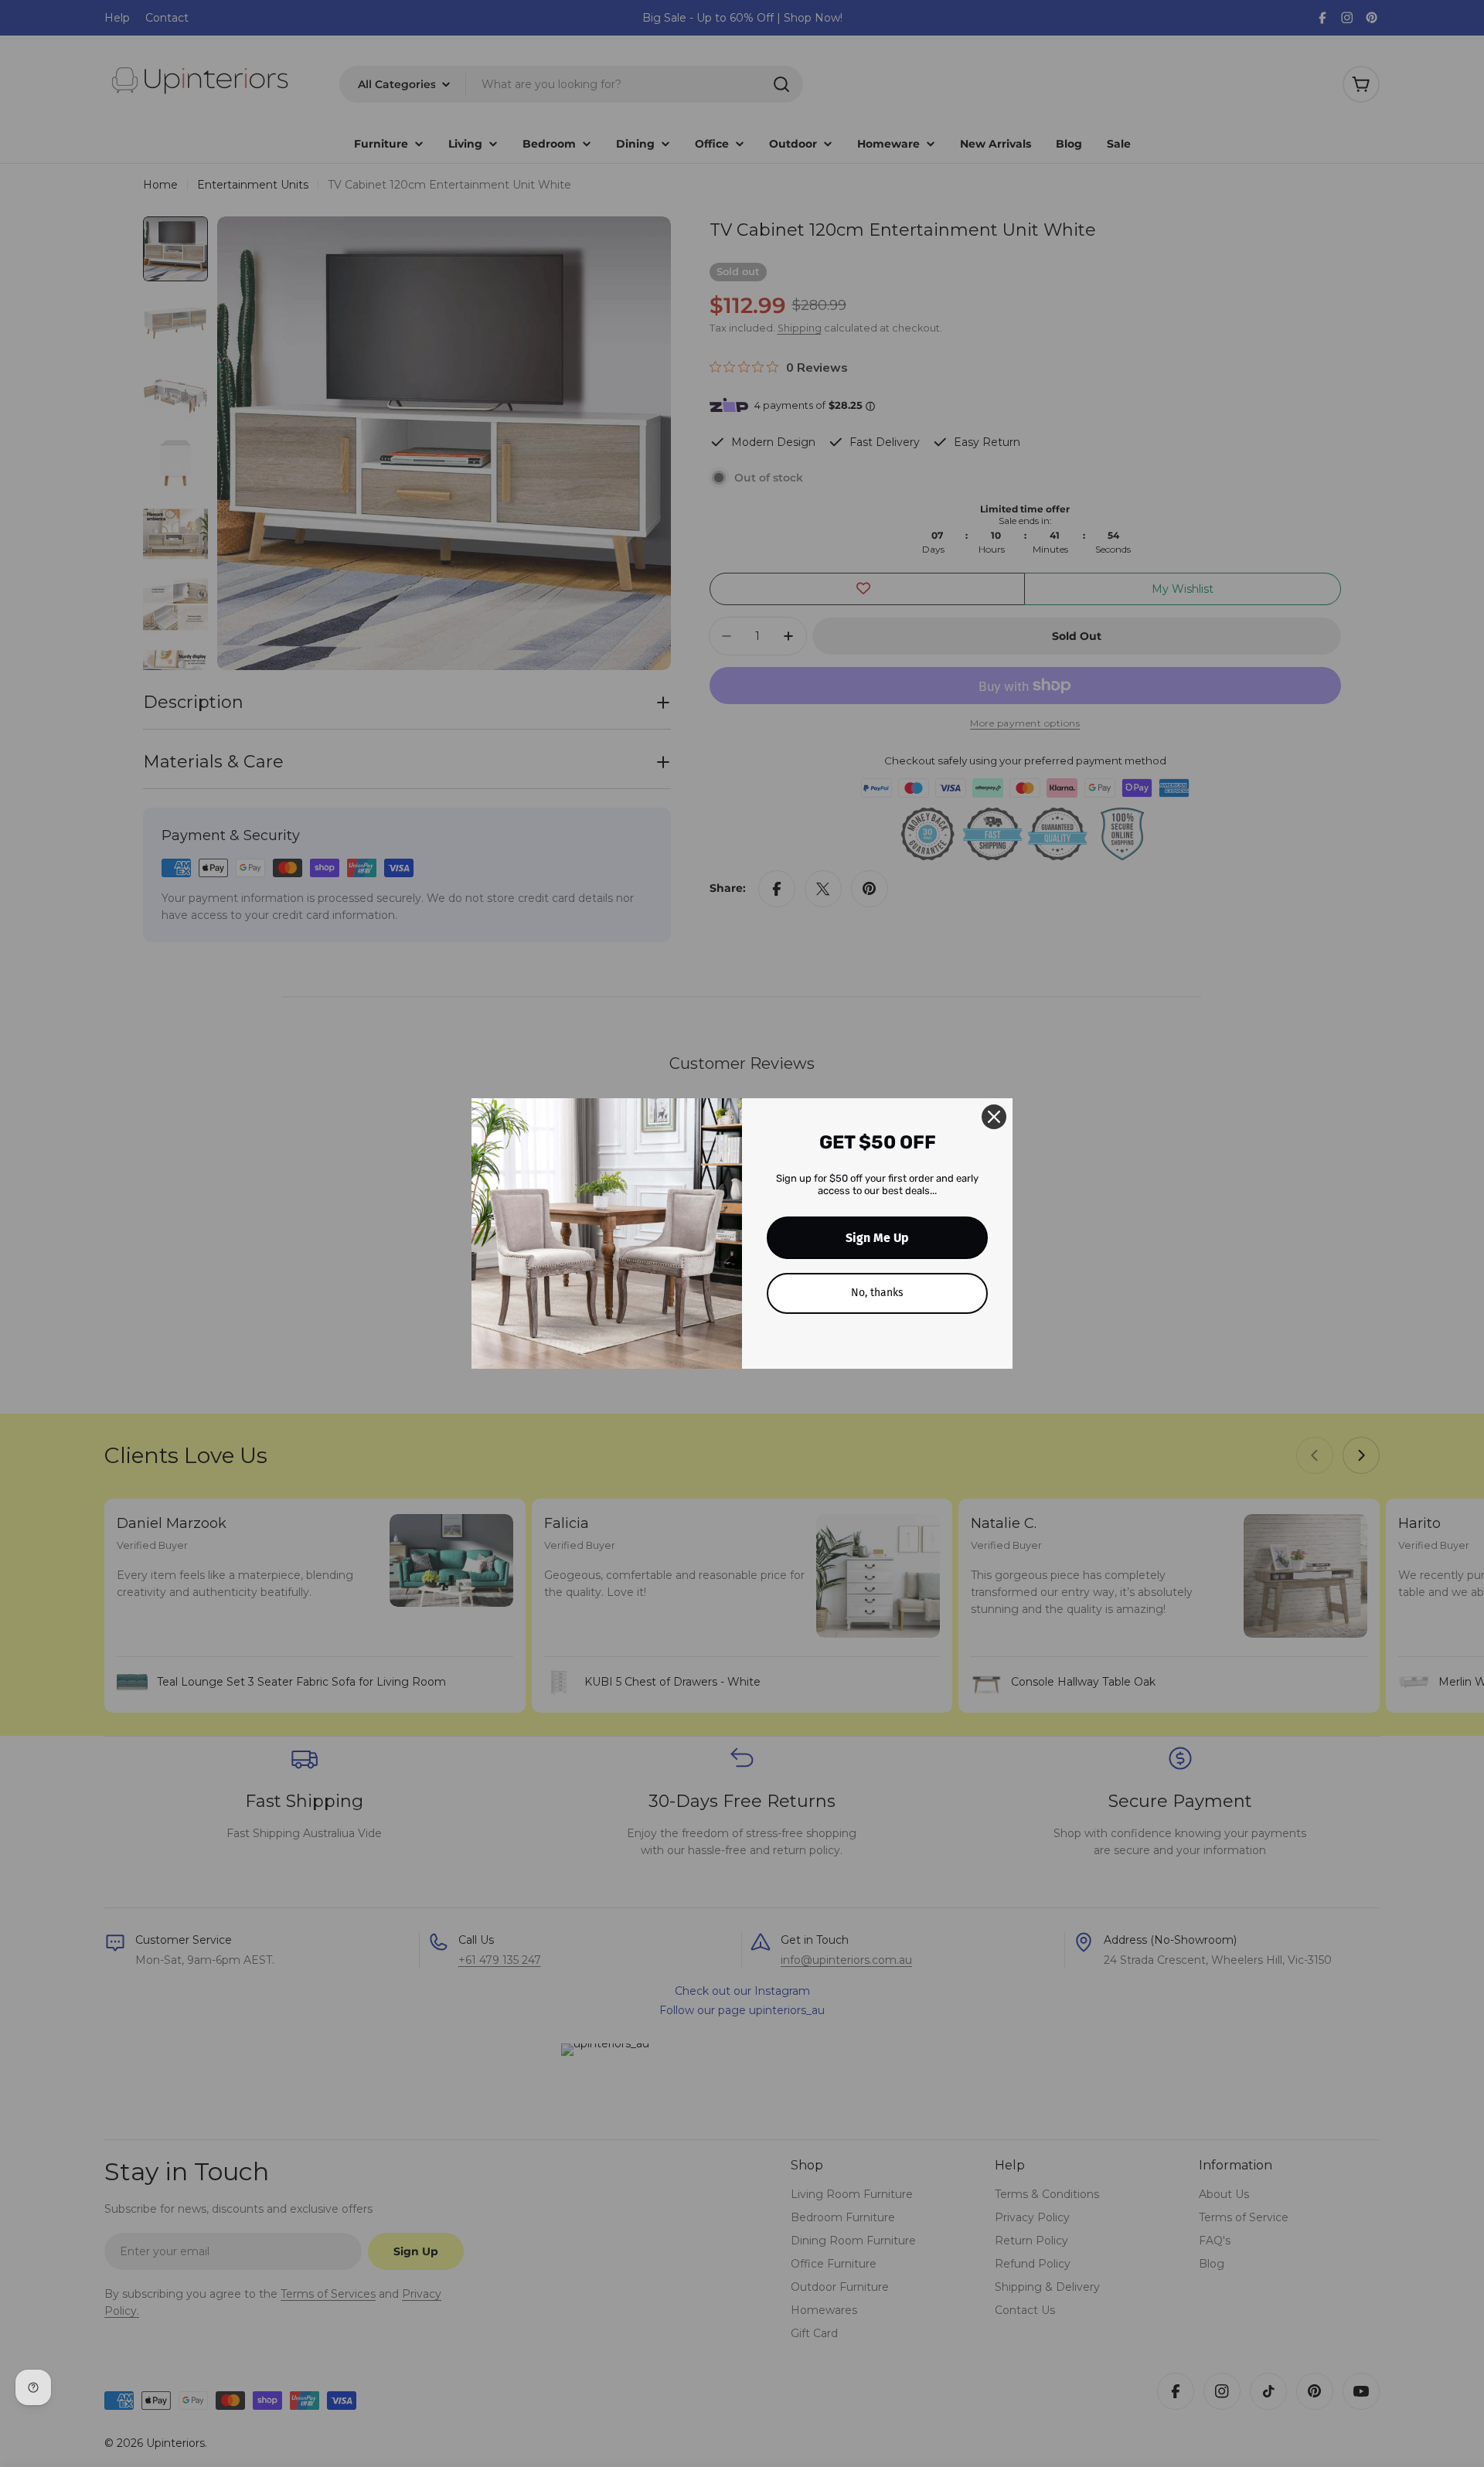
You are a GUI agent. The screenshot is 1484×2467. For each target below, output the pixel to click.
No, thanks (877, 1293)
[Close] (994, 1117)
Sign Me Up (877, 1238)
